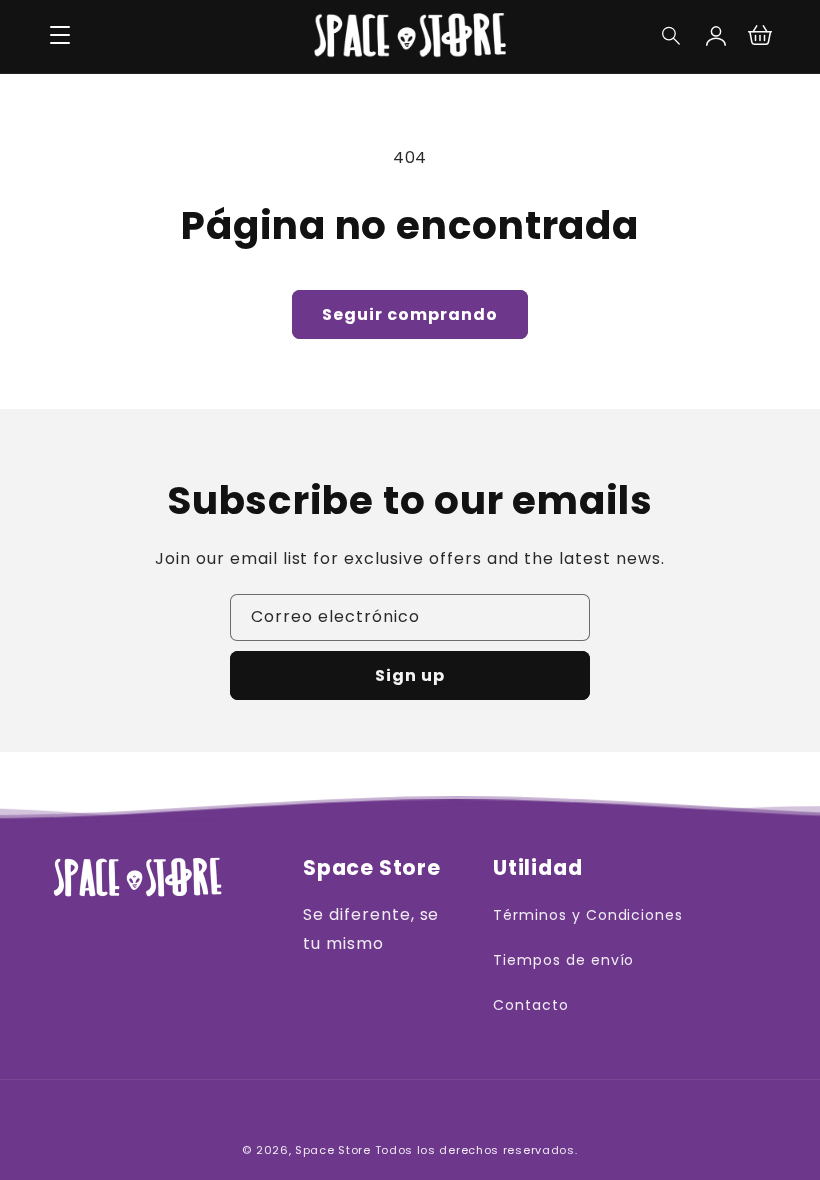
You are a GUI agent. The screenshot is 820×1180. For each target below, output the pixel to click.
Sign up (410, 675)
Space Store (333, 1150)
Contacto (531, 1005)
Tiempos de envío (563, 960)
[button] (672, 36)
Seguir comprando (410, 314)
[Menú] (60, 36)
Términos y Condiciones (588, 915)
